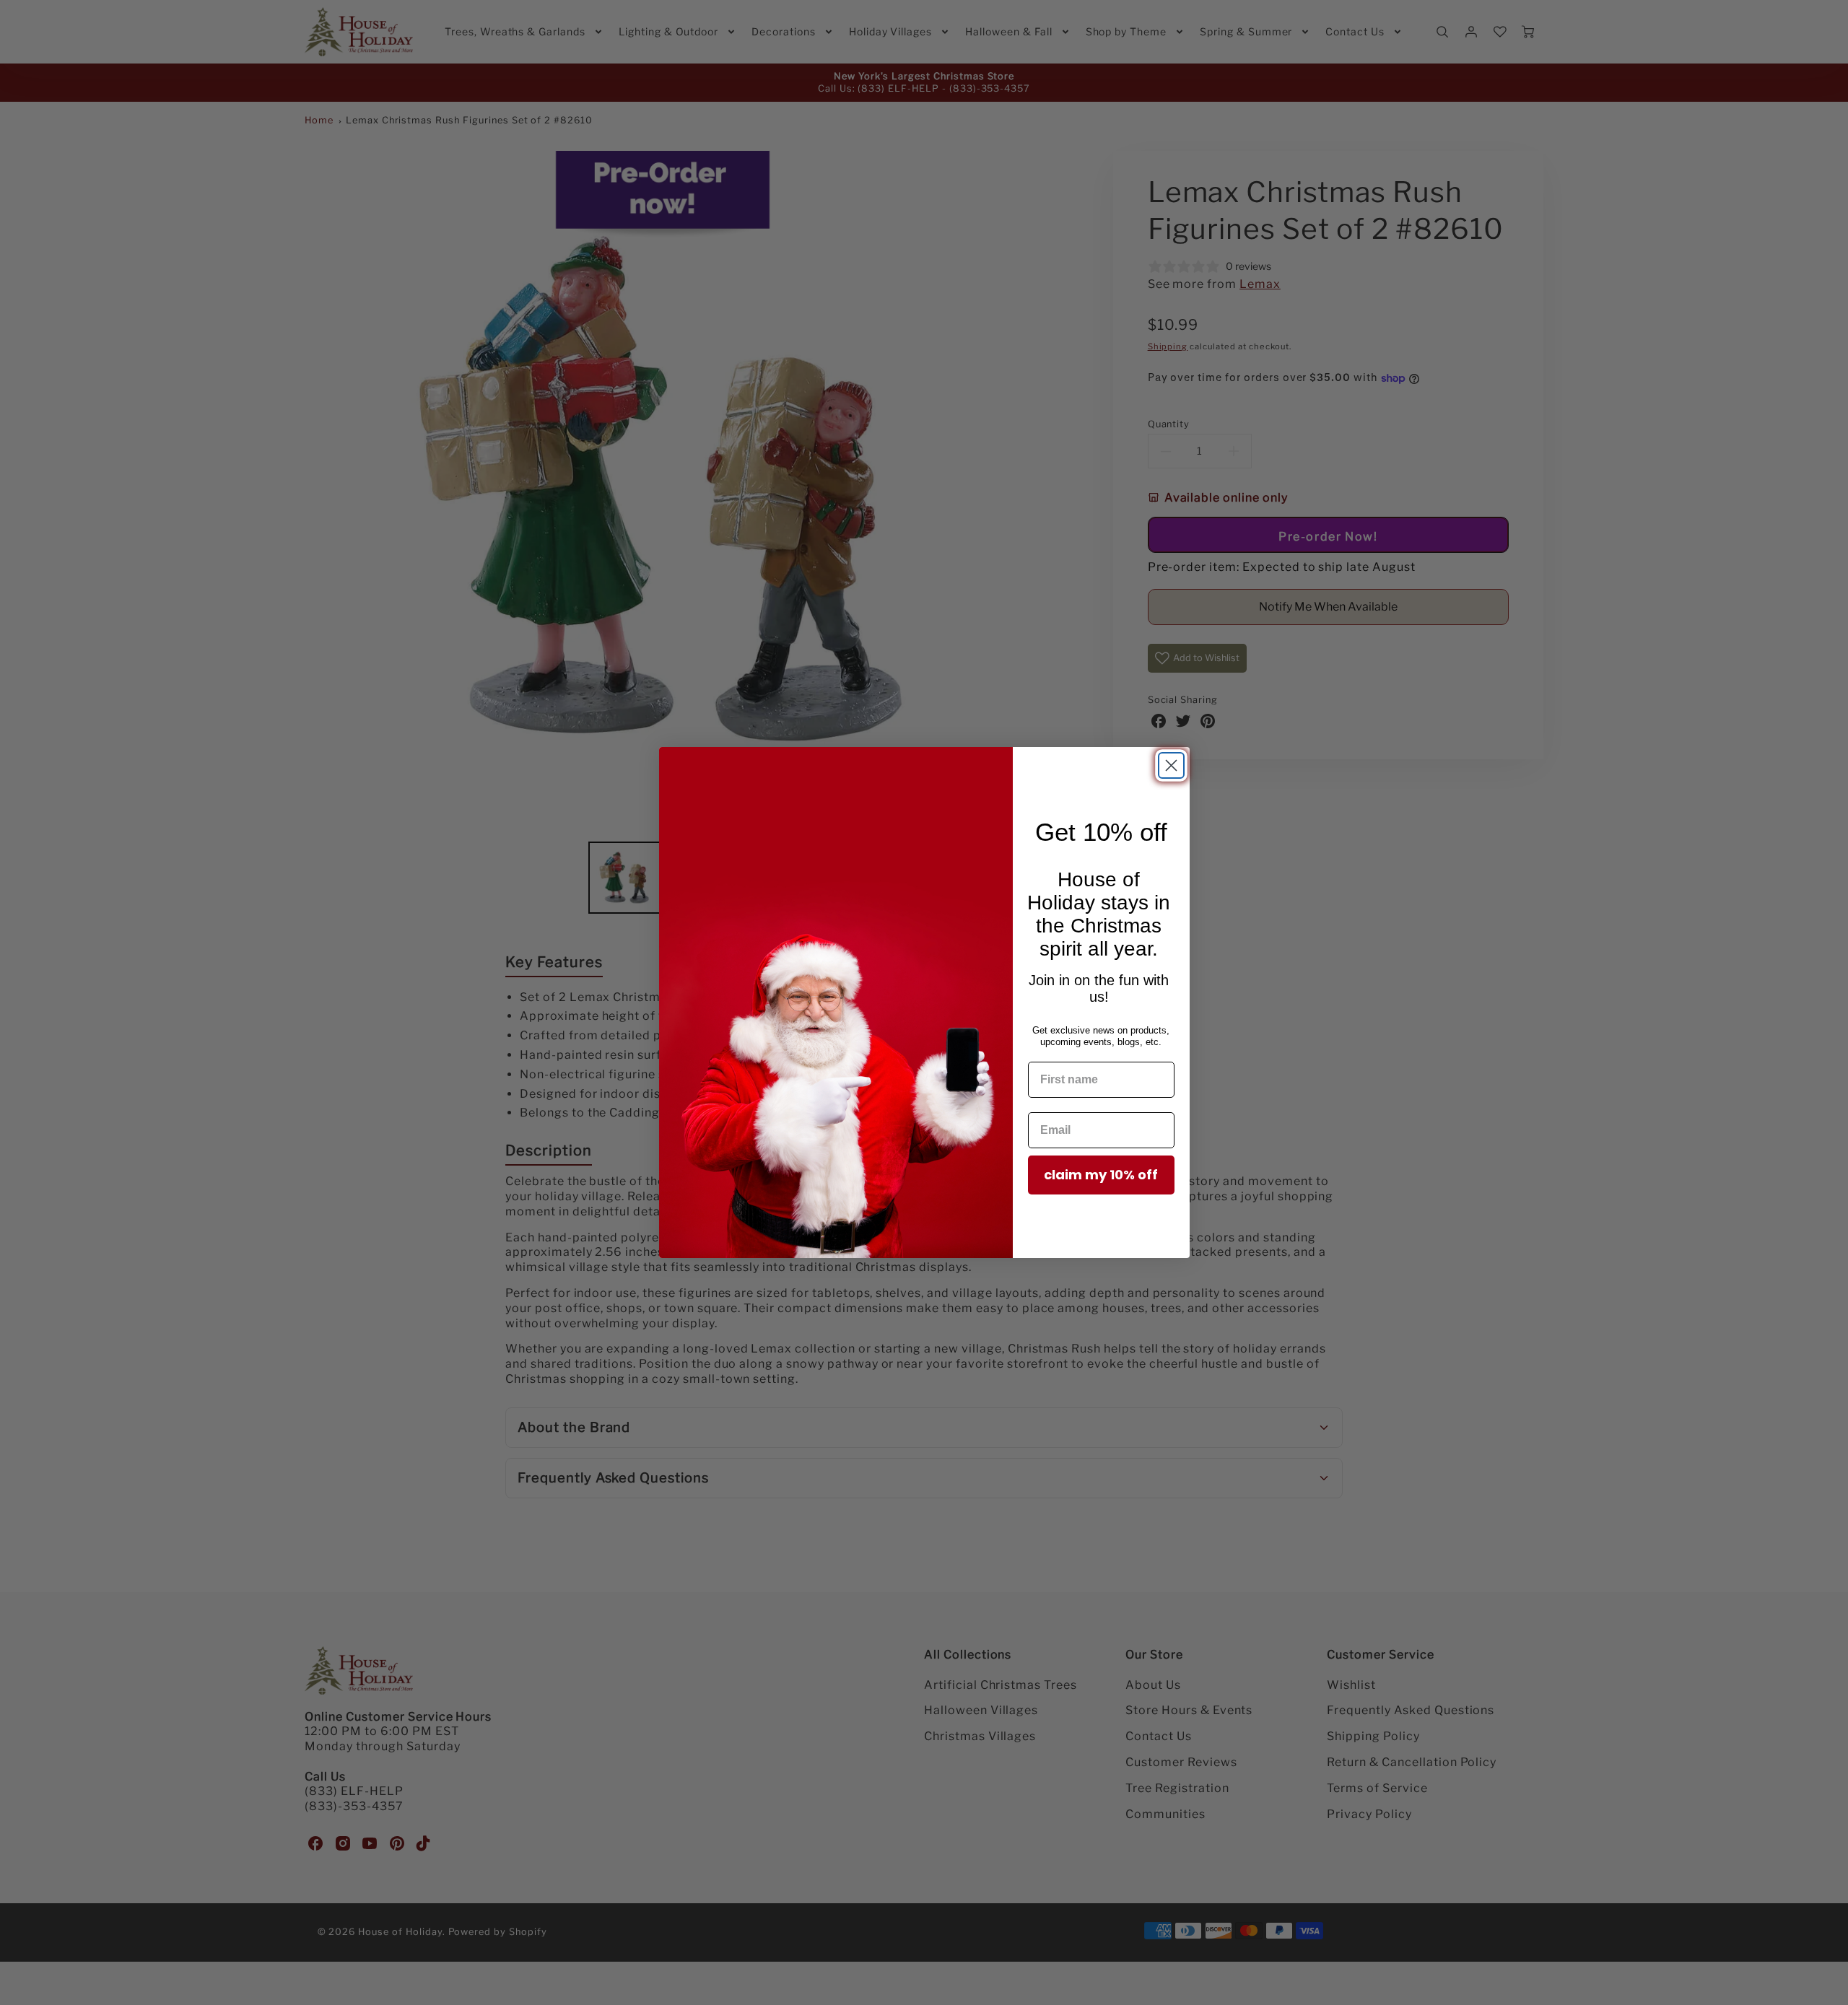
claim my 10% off (1101, 1175)
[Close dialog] (1171, 765)
